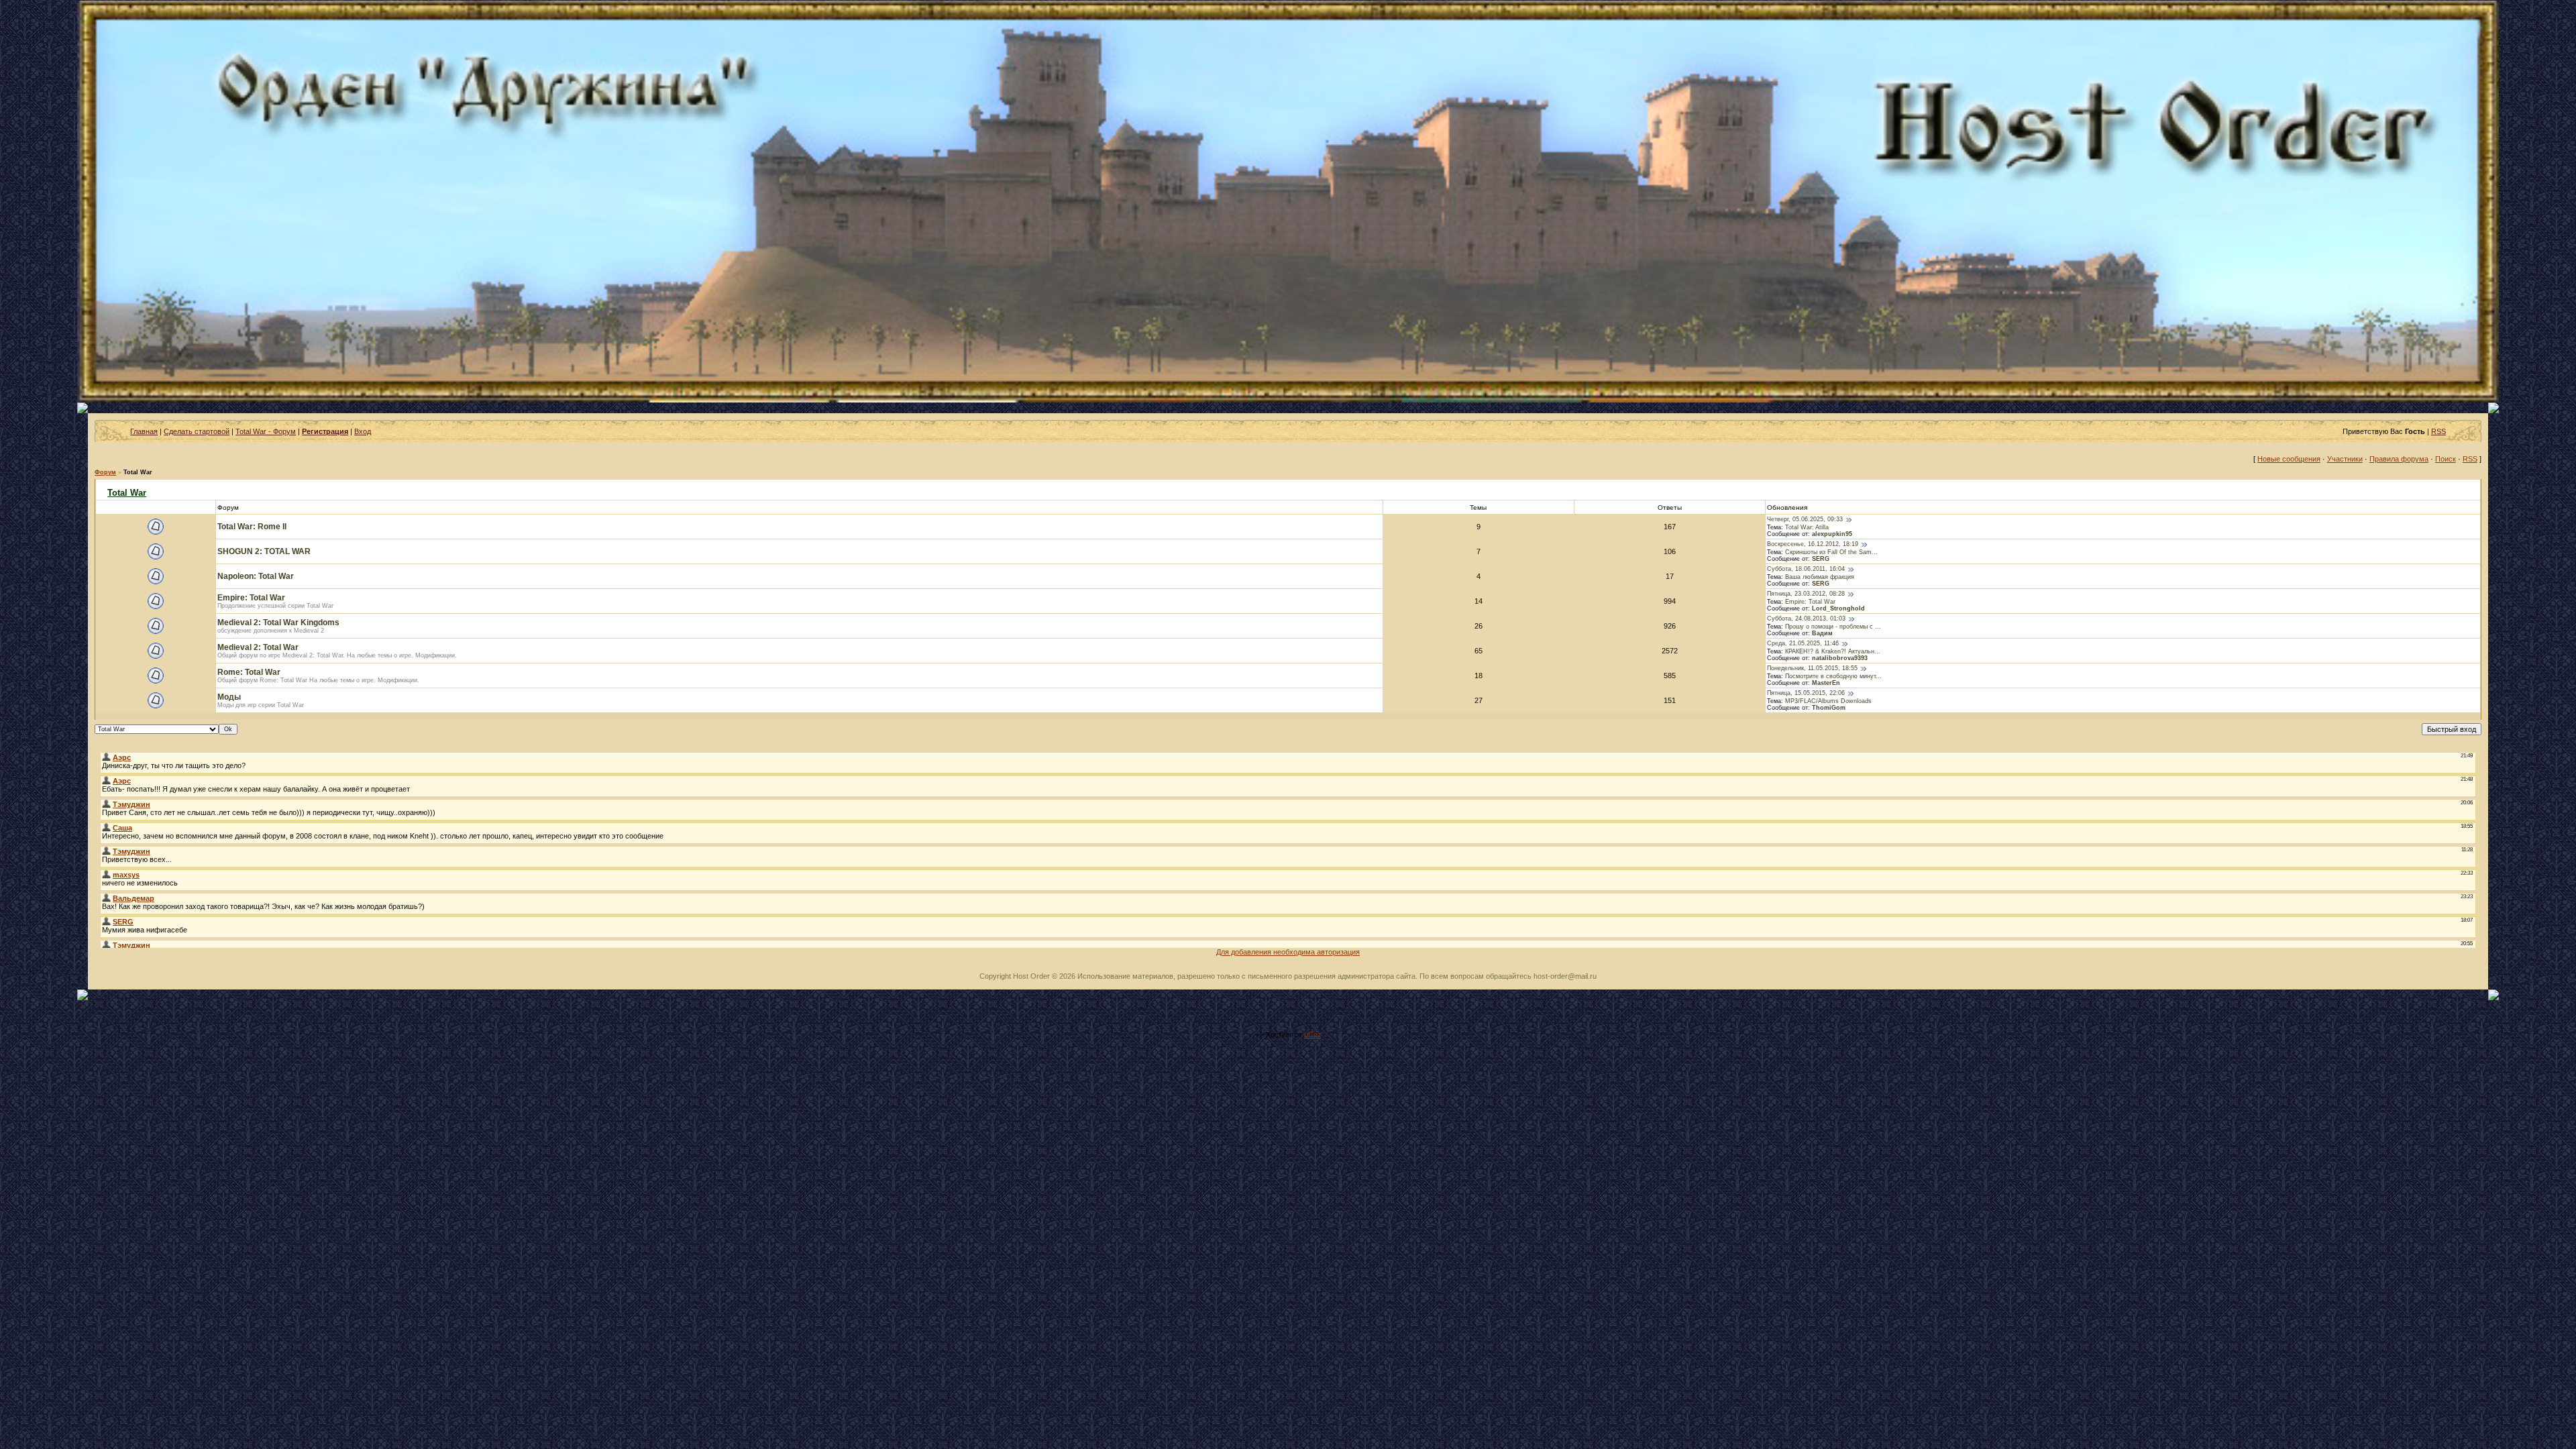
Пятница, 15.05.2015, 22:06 (1806, 694)
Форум (105, 472)
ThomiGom (1829, 708)
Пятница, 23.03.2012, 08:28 (1806, 594)
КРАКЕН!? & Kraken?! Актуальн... (1833, 651)
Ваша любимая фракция (1820, 577)
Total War (138, 472)
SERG (1821, 559)
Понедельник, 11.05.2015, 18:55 (1812, 669)
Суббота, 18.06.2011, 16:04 (1806, 570)
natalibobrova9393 (1840, 658)
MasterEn (1826, 683)
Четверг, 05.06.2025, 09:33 (1805, 520)
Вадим (1822, 633)
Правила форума (2399, 459)
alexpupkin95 (1832, 534)
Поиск (2446, 459)
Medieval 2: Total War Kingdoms (278, 623)
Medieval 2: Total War (258, 647)
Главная (144, 431)
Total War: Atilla (1807, 527)
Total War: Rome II (252, 527)
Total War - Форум (266, 431)
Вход (363, 431)
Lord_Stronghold (1838, 608)
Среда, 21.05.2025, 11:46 (1803, 644)
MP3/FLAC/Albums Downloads (1828, 701)
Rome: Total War (249, 672)
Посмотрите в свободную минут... (1833, 676)
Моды (229, 697)
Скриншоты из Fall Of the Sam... (1831, 552)
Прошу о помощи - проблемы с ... (1833, 627)
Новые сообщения (2289, 459)
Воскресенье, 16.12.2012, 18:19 (1813, 545)
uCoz (1313, 1034)
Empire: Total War (251, 598)
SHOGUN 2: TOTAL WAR (264, 551)
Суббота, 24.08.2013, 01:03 (1806, 619)
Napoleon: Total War (256, 576)
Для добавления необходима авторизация (1288, 952)
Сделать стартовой (197, 431)
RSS (2438, 431)
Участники (2345, 459)
